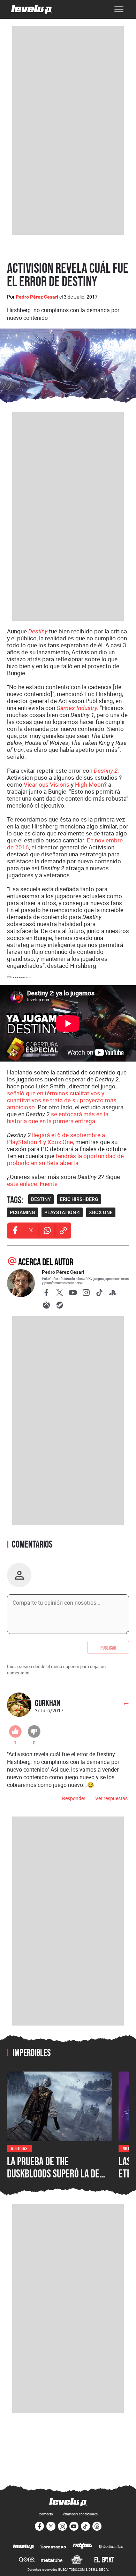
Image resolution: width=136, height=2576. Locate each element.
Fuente (49, 1184)
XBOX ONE (101, 1212)
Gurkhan (48, 1703)
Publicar (108, 1647)
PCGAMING (22, 1212)
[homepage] (32, 9)
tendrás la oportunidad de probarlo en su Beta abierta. (65, 1159)
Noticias (19, 2148)
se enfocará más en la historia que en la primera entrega (58, 1117)
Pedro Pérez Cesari (37, 297)
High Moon (89, 784)
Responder (74, 1798)
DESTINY (41, 1199)
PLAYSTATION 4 (62, 1212)
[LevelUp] (24, 2547)
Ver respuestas (111, 1798)
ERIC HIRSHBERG (79, 1199)
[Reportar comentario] (122, 1706)
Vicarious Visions (47, 784)
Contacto (46, 2514)
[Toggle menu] (119, 9)
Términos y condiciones (79, 2514)
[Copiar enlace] (63, 1231)
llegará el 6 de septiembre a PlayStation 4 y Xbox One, (56, 1138)
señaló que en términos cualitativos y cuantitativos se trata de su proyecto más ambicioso (62, 1100)
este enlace (22, 1184)
